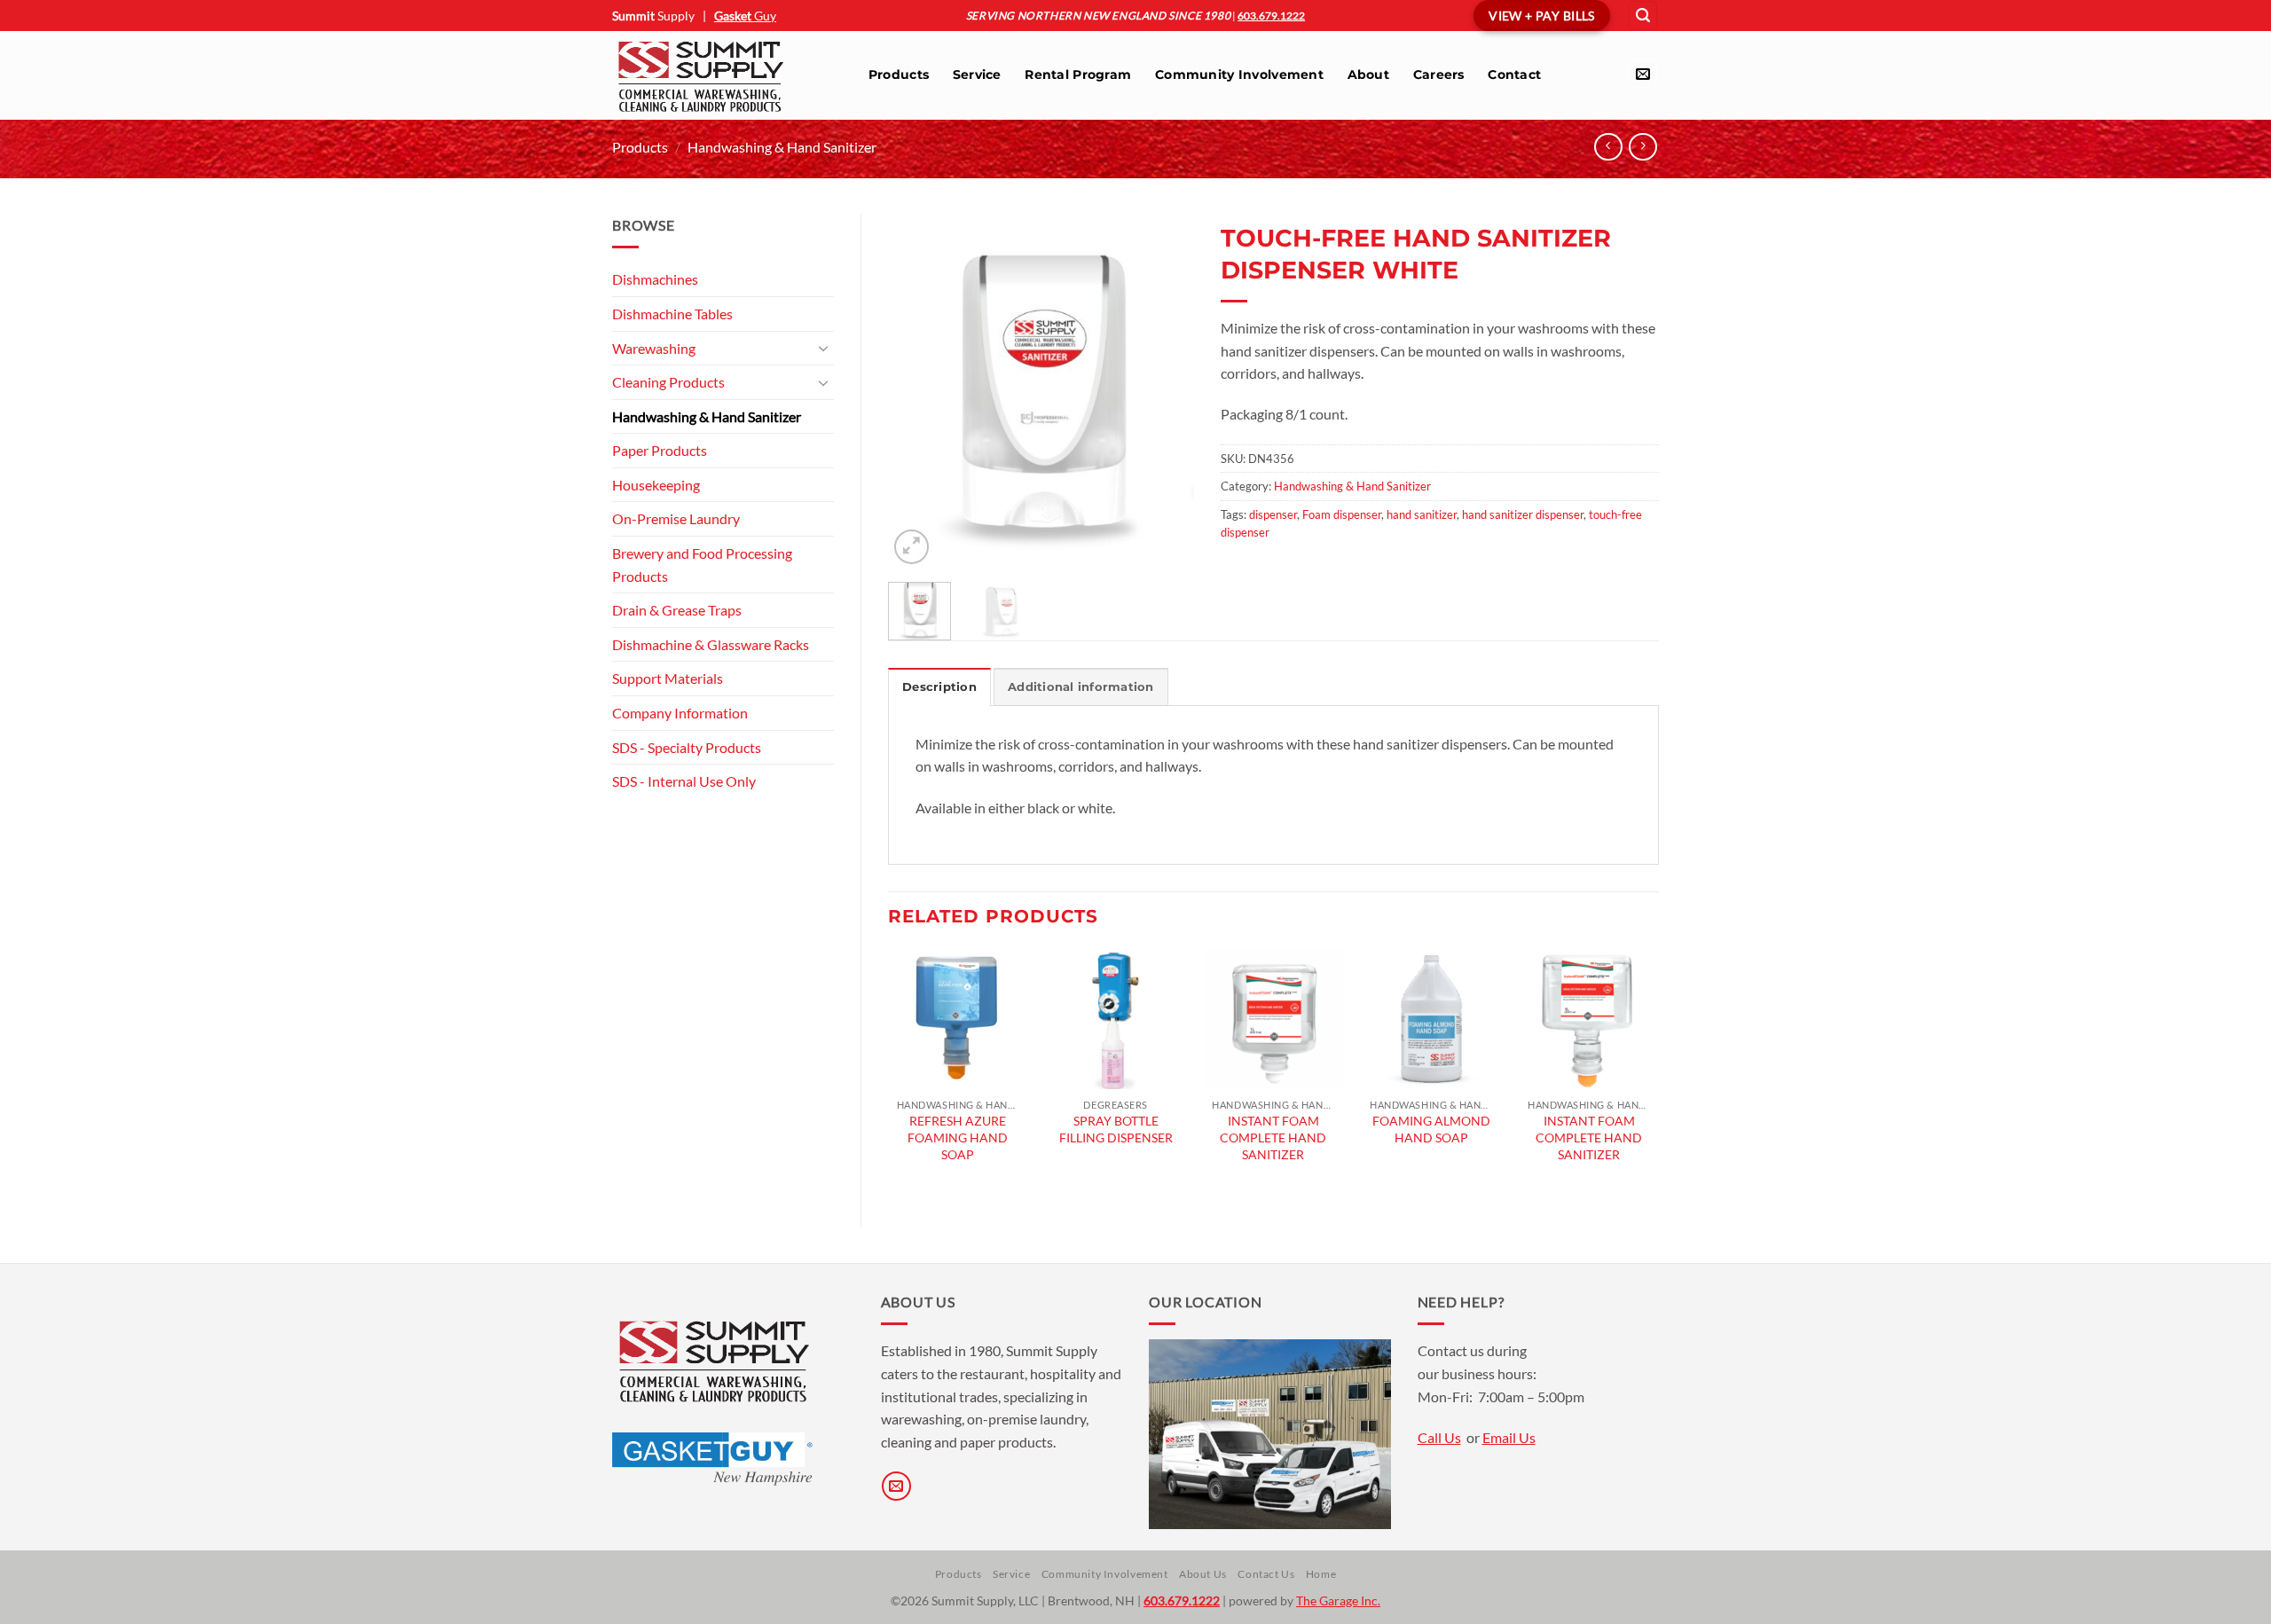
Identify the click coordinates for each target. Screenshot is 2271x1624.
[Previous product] (1642, 147)
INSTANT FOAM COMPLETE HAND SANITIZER (1273, 1137)
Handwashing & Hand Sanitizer (782, 147)
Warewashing (654, 348)
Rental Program (1078, 75)
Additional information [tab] (1081, 687)
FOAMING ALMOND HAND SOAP (1431, 1129)
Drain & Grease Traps (677, 610)
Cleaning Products (668, 382)
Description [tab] (939, 687)
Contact (1514, 75)
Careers (1439, 75)
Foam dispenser (1342, 514)
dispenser (1273, 514)
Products (899, 75)
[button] (1643, 16)
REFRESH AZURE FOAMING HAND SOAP (958, 1137)
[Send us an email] (1642, 74)
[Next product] (1608, 147)
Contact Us (1266, 1574)
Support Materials (668, 678)
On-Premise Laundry (676, 518)
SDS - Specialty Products (687, 747)
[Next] (1165, 391)
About (1368, 75)
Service (977, 75)
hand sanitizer (1422, 514)
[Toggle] (823, 348)
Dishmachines (655, 279)
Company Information (680, 713)
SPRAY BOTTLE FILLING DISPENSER (1116, 1129)
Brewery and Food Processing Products (702, 565)
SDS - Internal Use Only (684, 781)
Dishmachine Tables (672, 314)
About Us (1203, 1574)
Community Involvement (1239, 75)
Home (1321, 1574)
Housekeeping (656, 485)
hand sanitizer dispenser (1523, 514)
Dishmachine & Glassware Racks (711, 644)
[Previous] (916, 391)
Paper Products (660, 450)
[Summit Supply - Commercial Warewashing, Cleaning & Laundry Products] (722, 75)
